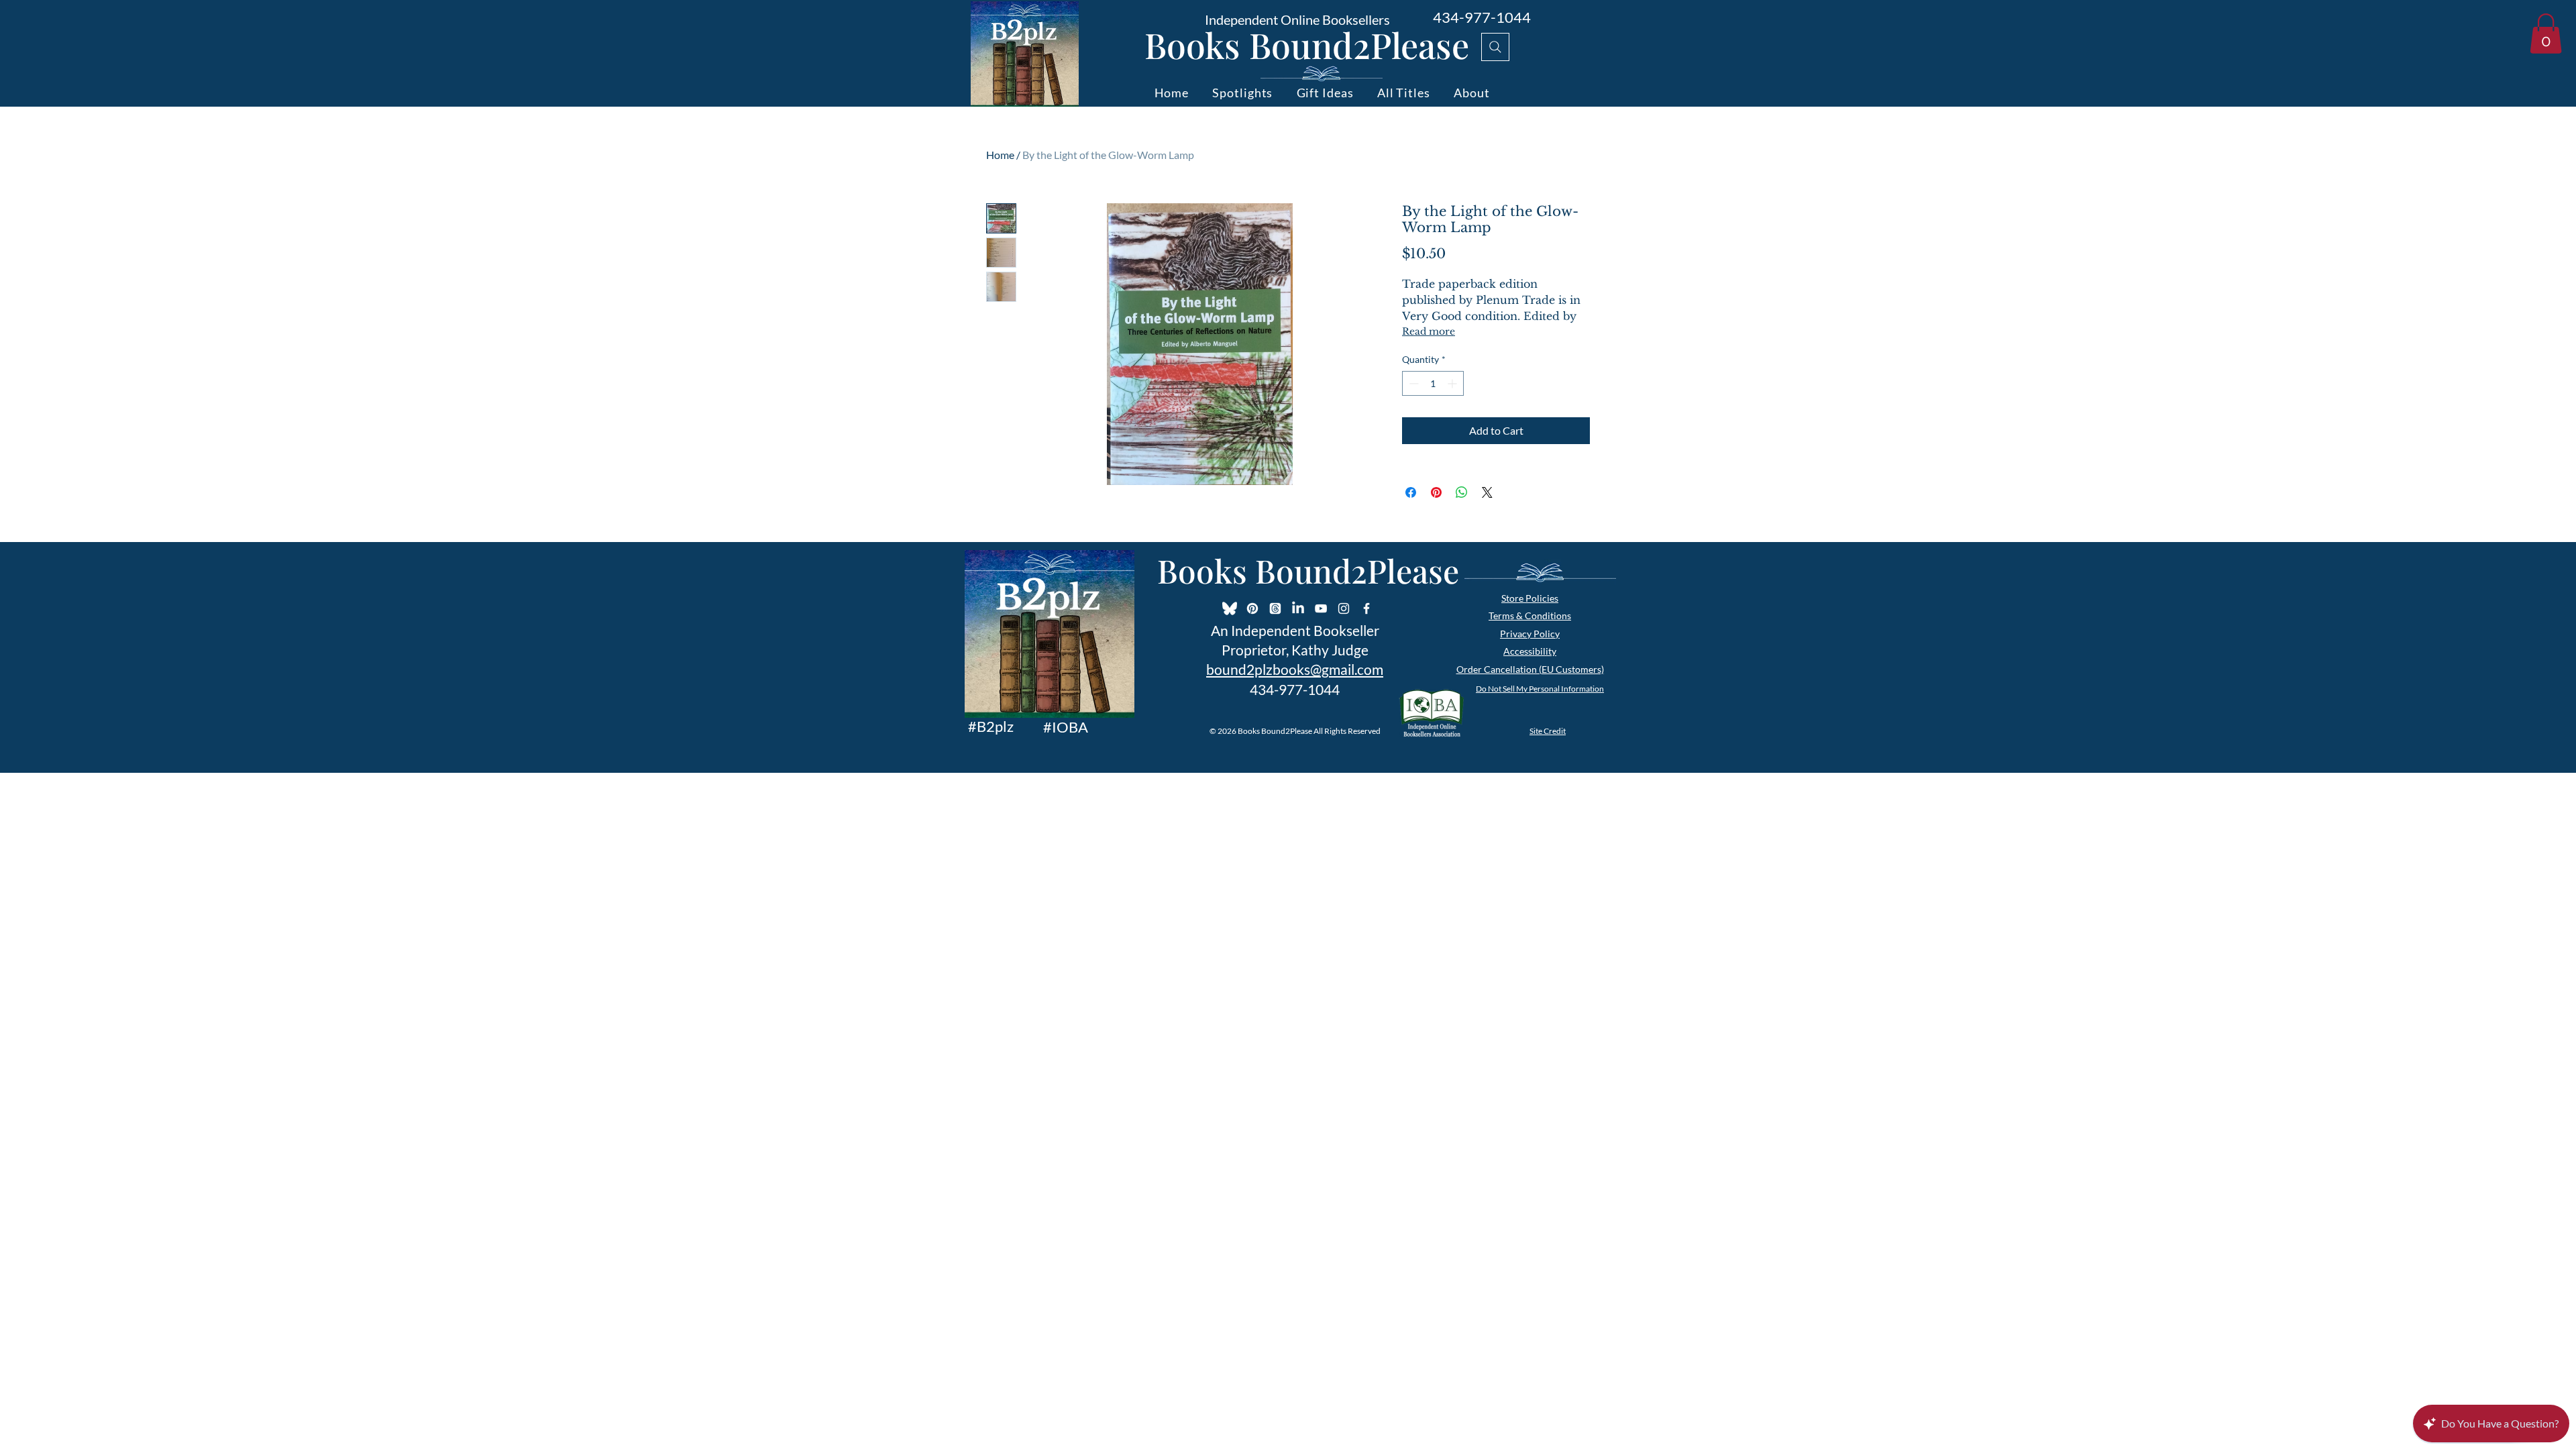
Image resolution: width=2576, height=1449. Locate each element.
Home (1000, 155)
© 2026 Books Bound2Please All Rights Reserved (1295, 731)
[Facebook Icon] (1366, 608)
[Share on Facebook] (1411, 492)
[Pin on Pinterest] (1436, 492)
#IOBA (1066, 727)
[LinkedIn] (1298, 608)
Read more (1429, 331)
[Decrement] (1412, 383)
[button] (2546, 34)
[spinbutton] (1433, 383)
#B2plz (991, 726)
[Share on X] (1487, 492)
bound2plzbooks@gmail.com (1295, 669)
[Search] (1495, 47)
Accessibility (1530, 651)
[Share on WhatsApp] (1462, 492)
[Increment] (1453, 383)
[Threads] (1275, 608)
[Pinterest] (1252, 608)
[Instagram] (1344, 608)
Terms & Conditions (1530, 615)
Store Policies (1530, 598)
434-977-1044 (1482, 17)
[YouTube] (1321, 608)
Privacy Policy (1530, 634)
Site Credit (1548, 731)
